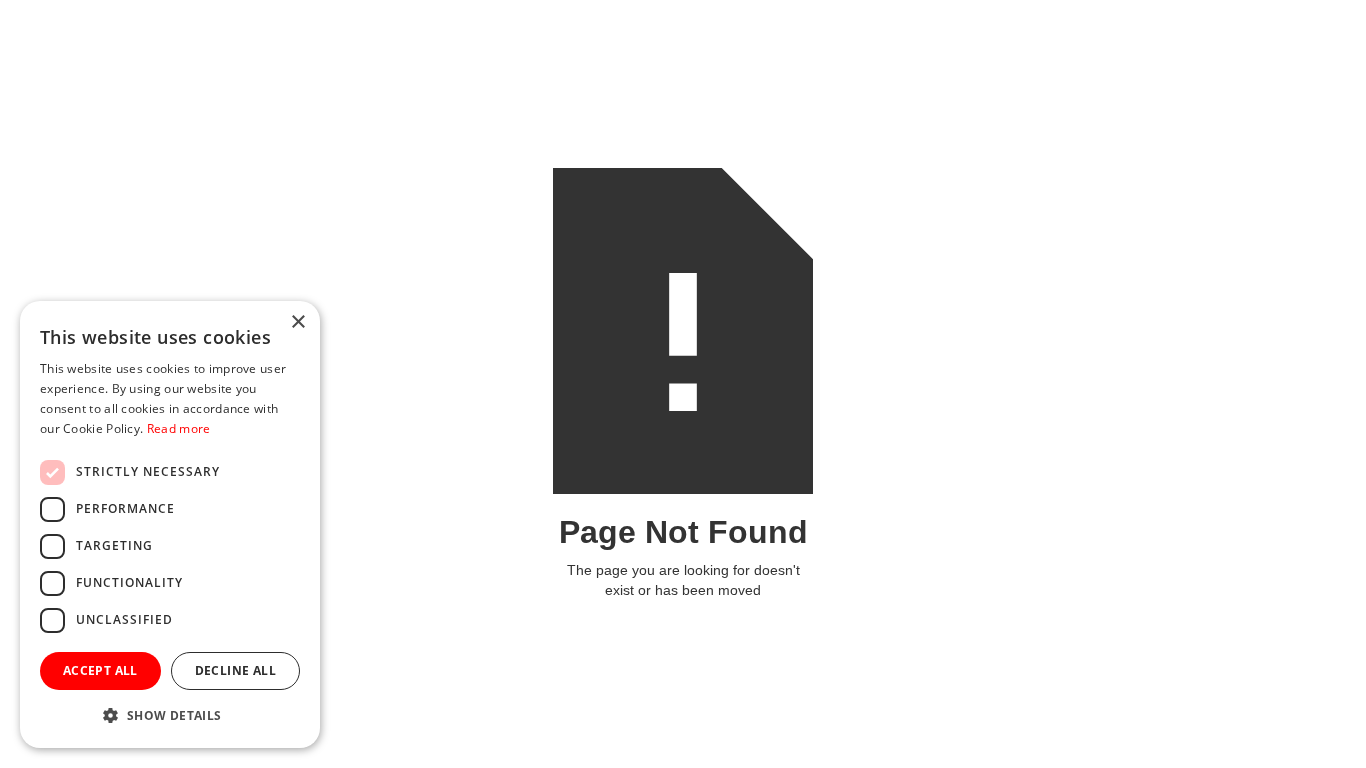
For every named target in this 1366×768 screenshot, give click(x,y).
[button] (170, 715)
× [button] (297, 322)
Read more (179, 428)
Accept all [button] (100, 670)
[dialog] (170, 524)
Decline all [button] (235, 670)
